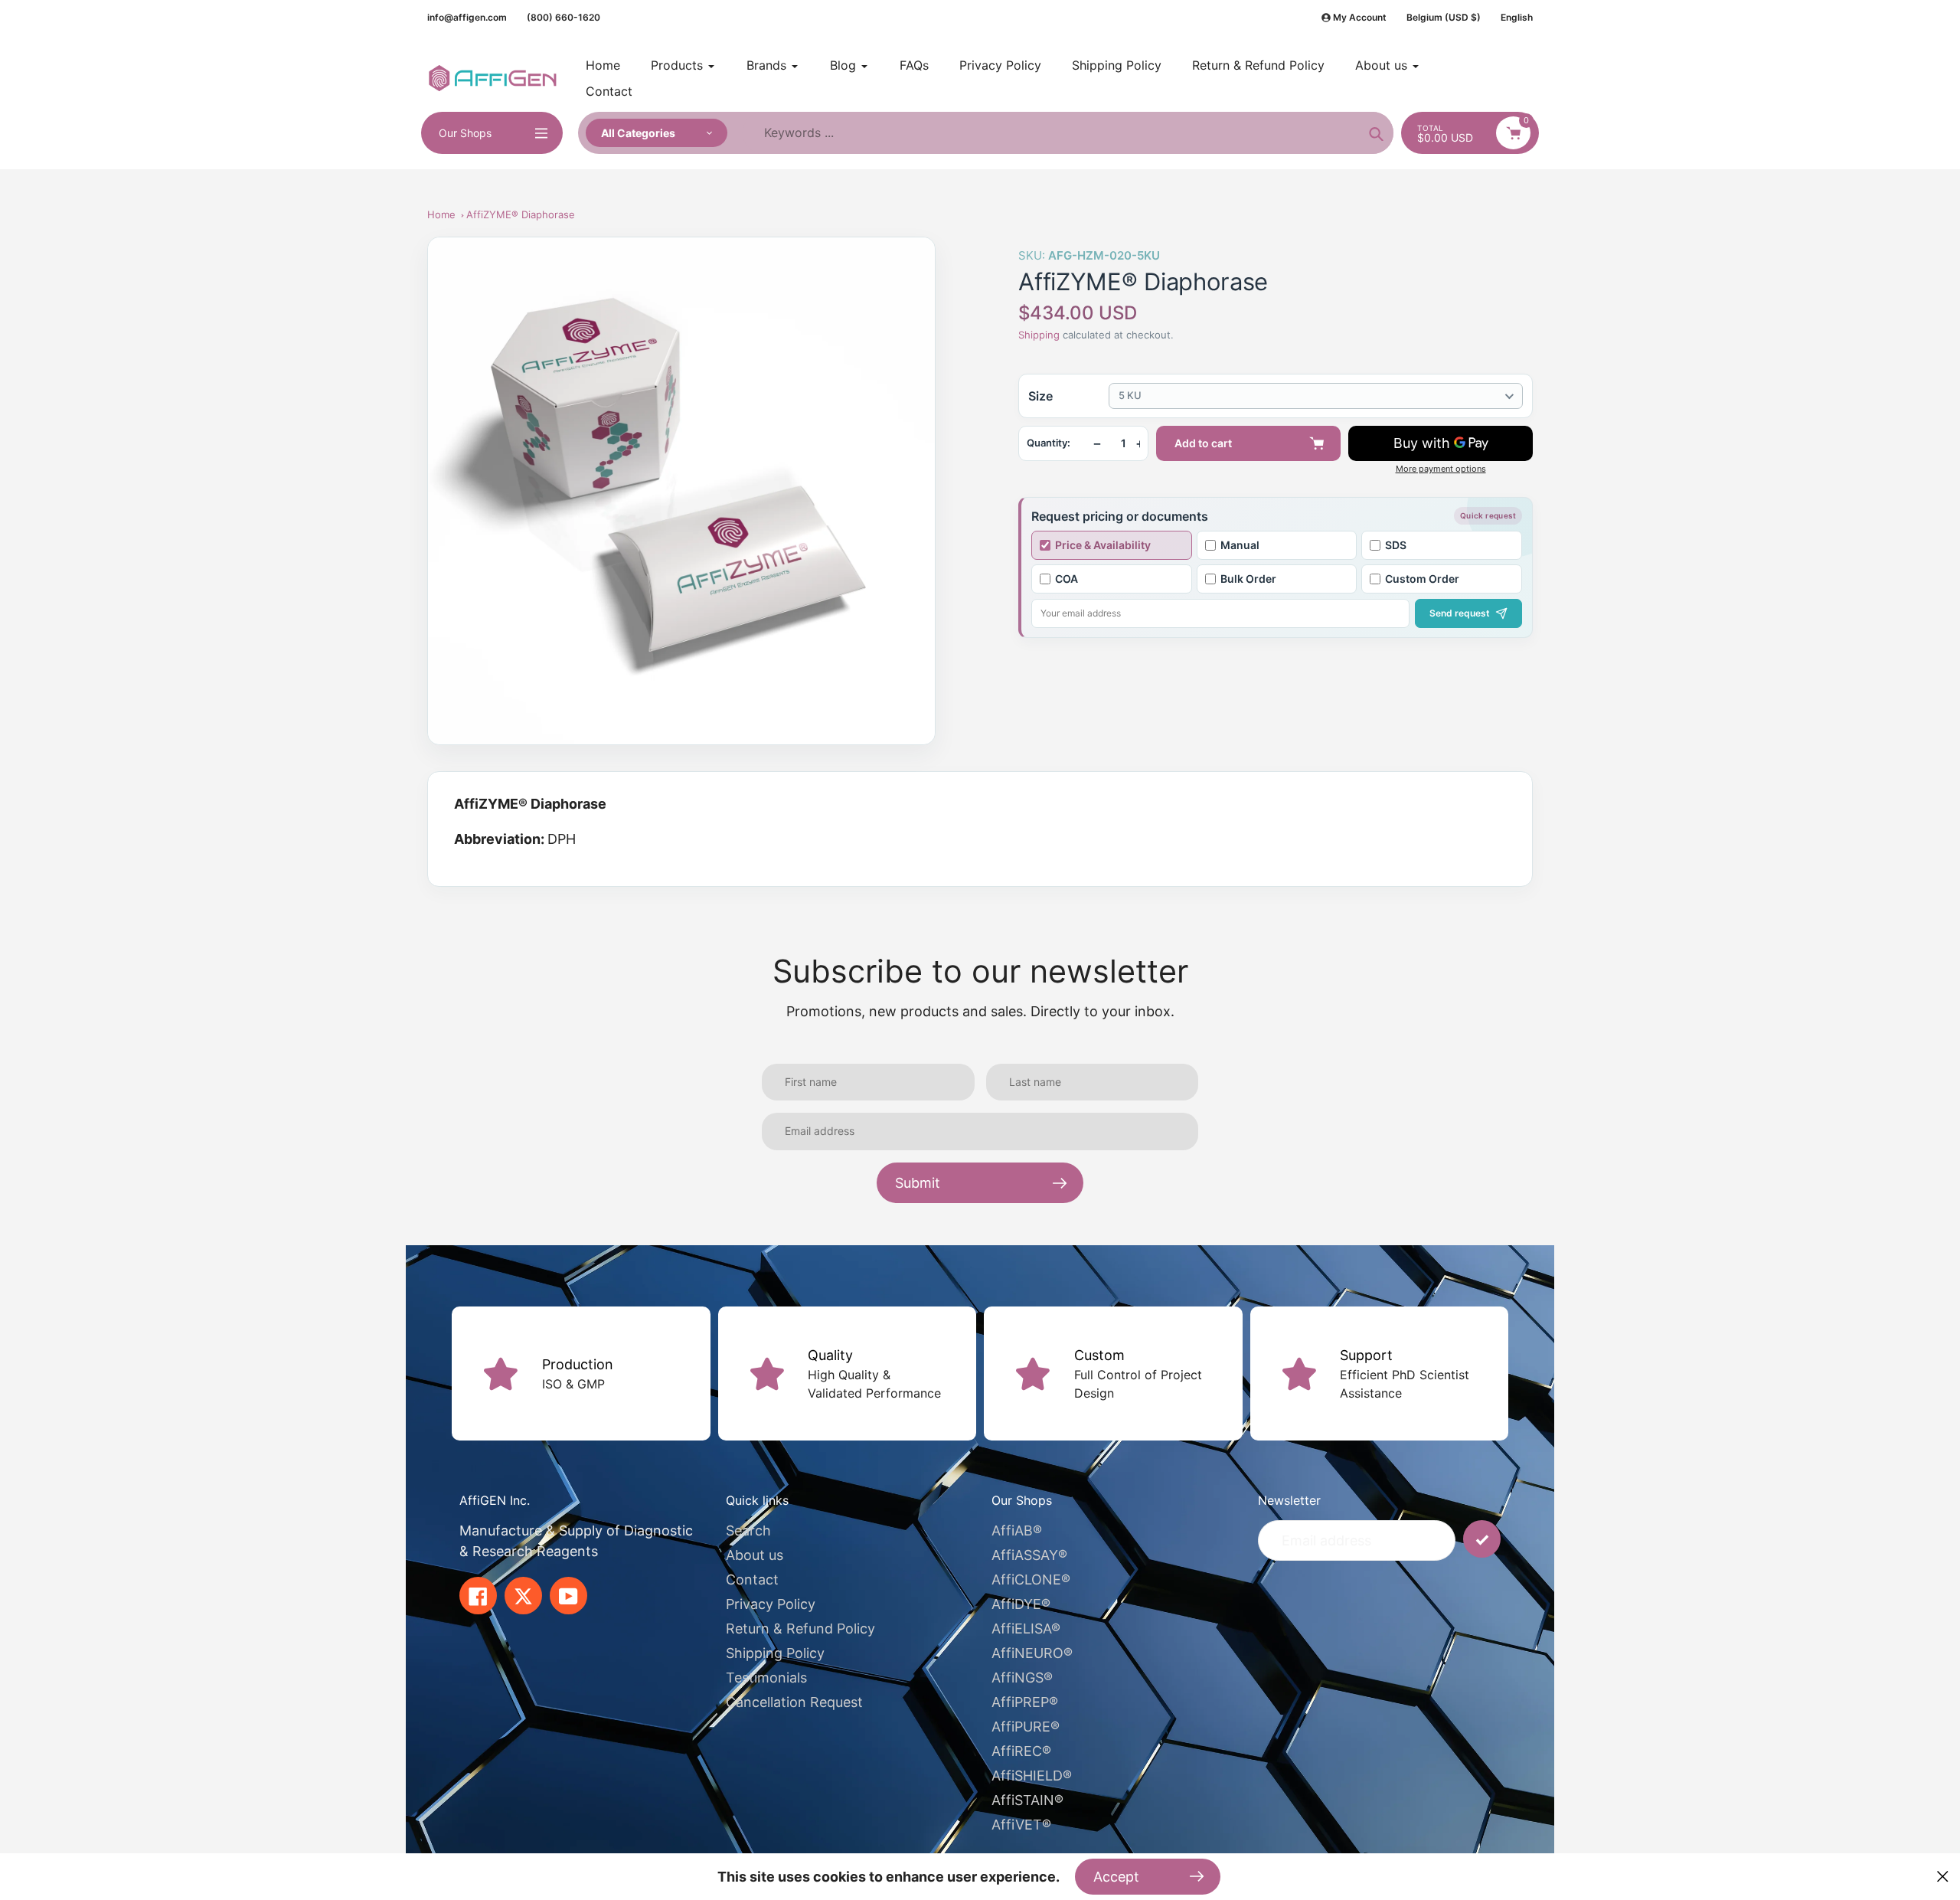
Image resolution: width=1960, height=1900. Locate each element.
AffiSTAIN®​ (1027, 1800)
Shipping (1039, 335)
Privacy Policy (771, 1604)
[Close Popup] (1943, 1877)
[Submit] (1482, 1539)
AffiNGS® (1022, 1678)
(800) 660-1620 (563, 17)
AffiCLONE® (1031, 1580)
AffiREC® (1021, 1751)
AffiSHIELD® (1032, 1776)
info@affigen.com (467, 17)
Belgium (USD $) (1444, 17)
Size (1040, 396)
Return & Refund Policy (800, 1629)
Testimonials (766, 1678)
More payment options (1441, 469)
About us (755, 1555)
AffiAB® (1017, 1530)
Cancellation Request (794, 1702)
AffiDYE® (1021, 1604)
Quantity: (1049, 443)
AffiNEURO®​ (1032, 1653)
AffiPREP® (1025, 1702)
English (1517, 17)
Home (441, 214)
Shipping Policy (775, 1653)
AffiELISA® (1026, 1629)
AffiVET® (1021, 1825)
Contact (752, 1580)
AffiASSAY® (1029, 1555)
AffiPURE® (1026, 1727)
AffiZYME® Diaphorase (521, 214)
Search (748, 1530)
